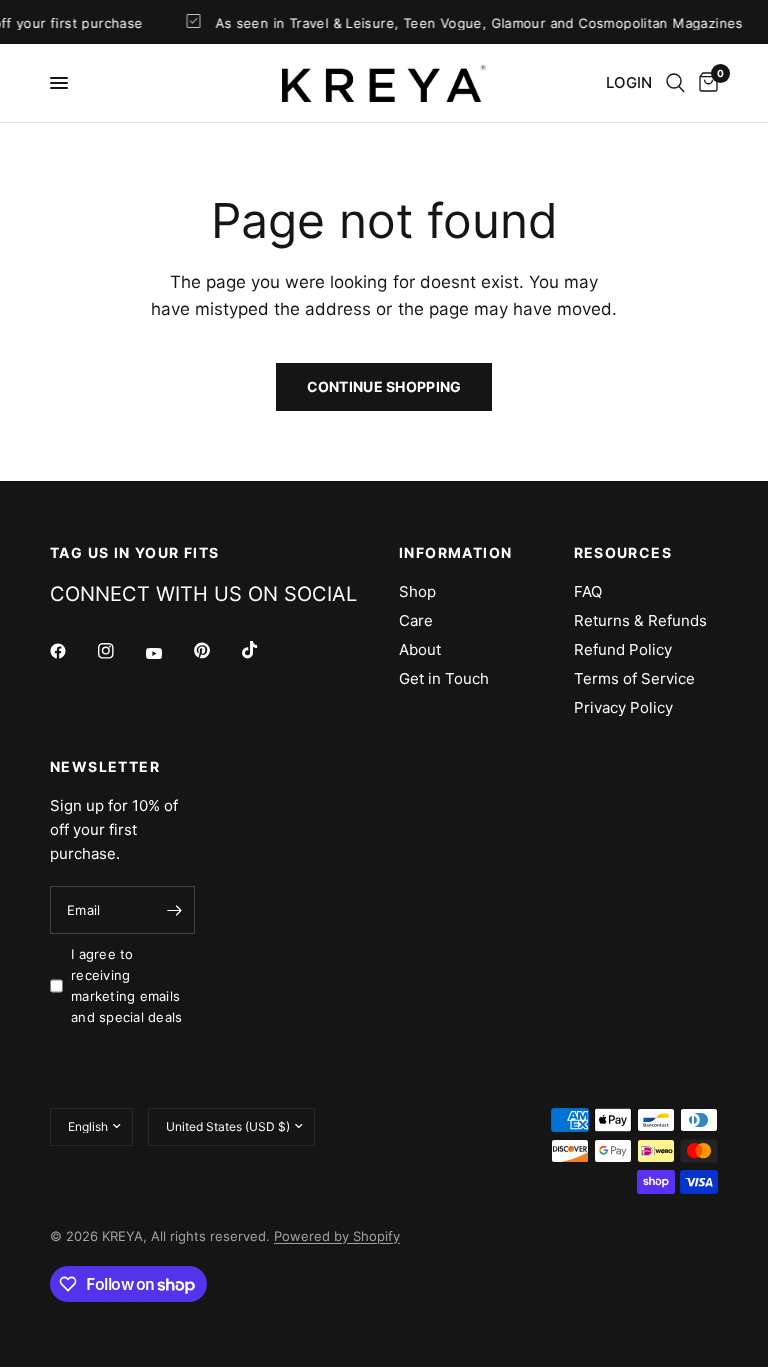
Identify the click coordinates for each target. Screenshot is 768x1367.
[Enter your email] (175, 910)
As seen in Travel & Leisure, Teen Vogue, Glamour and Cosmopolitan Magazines (473, 22)
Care (416, 620)
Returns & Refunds (640, 620)
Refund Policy (623, 649)
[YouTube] (168, 654)
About (420, 649)
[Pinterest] (216, 651)
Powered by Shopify (337, 1236)
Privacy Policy (623, 707)
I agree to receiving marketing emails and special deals (126, 985)
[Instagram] (120, 651)
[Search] (675, 83)
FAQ (588, 591)
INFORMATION (455, 553)
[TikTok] (264, 650)
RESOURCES (623, 553)
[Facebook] (72, 651)
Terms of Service (634, 678)
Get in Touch (444, 678)
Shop (417, 591)
